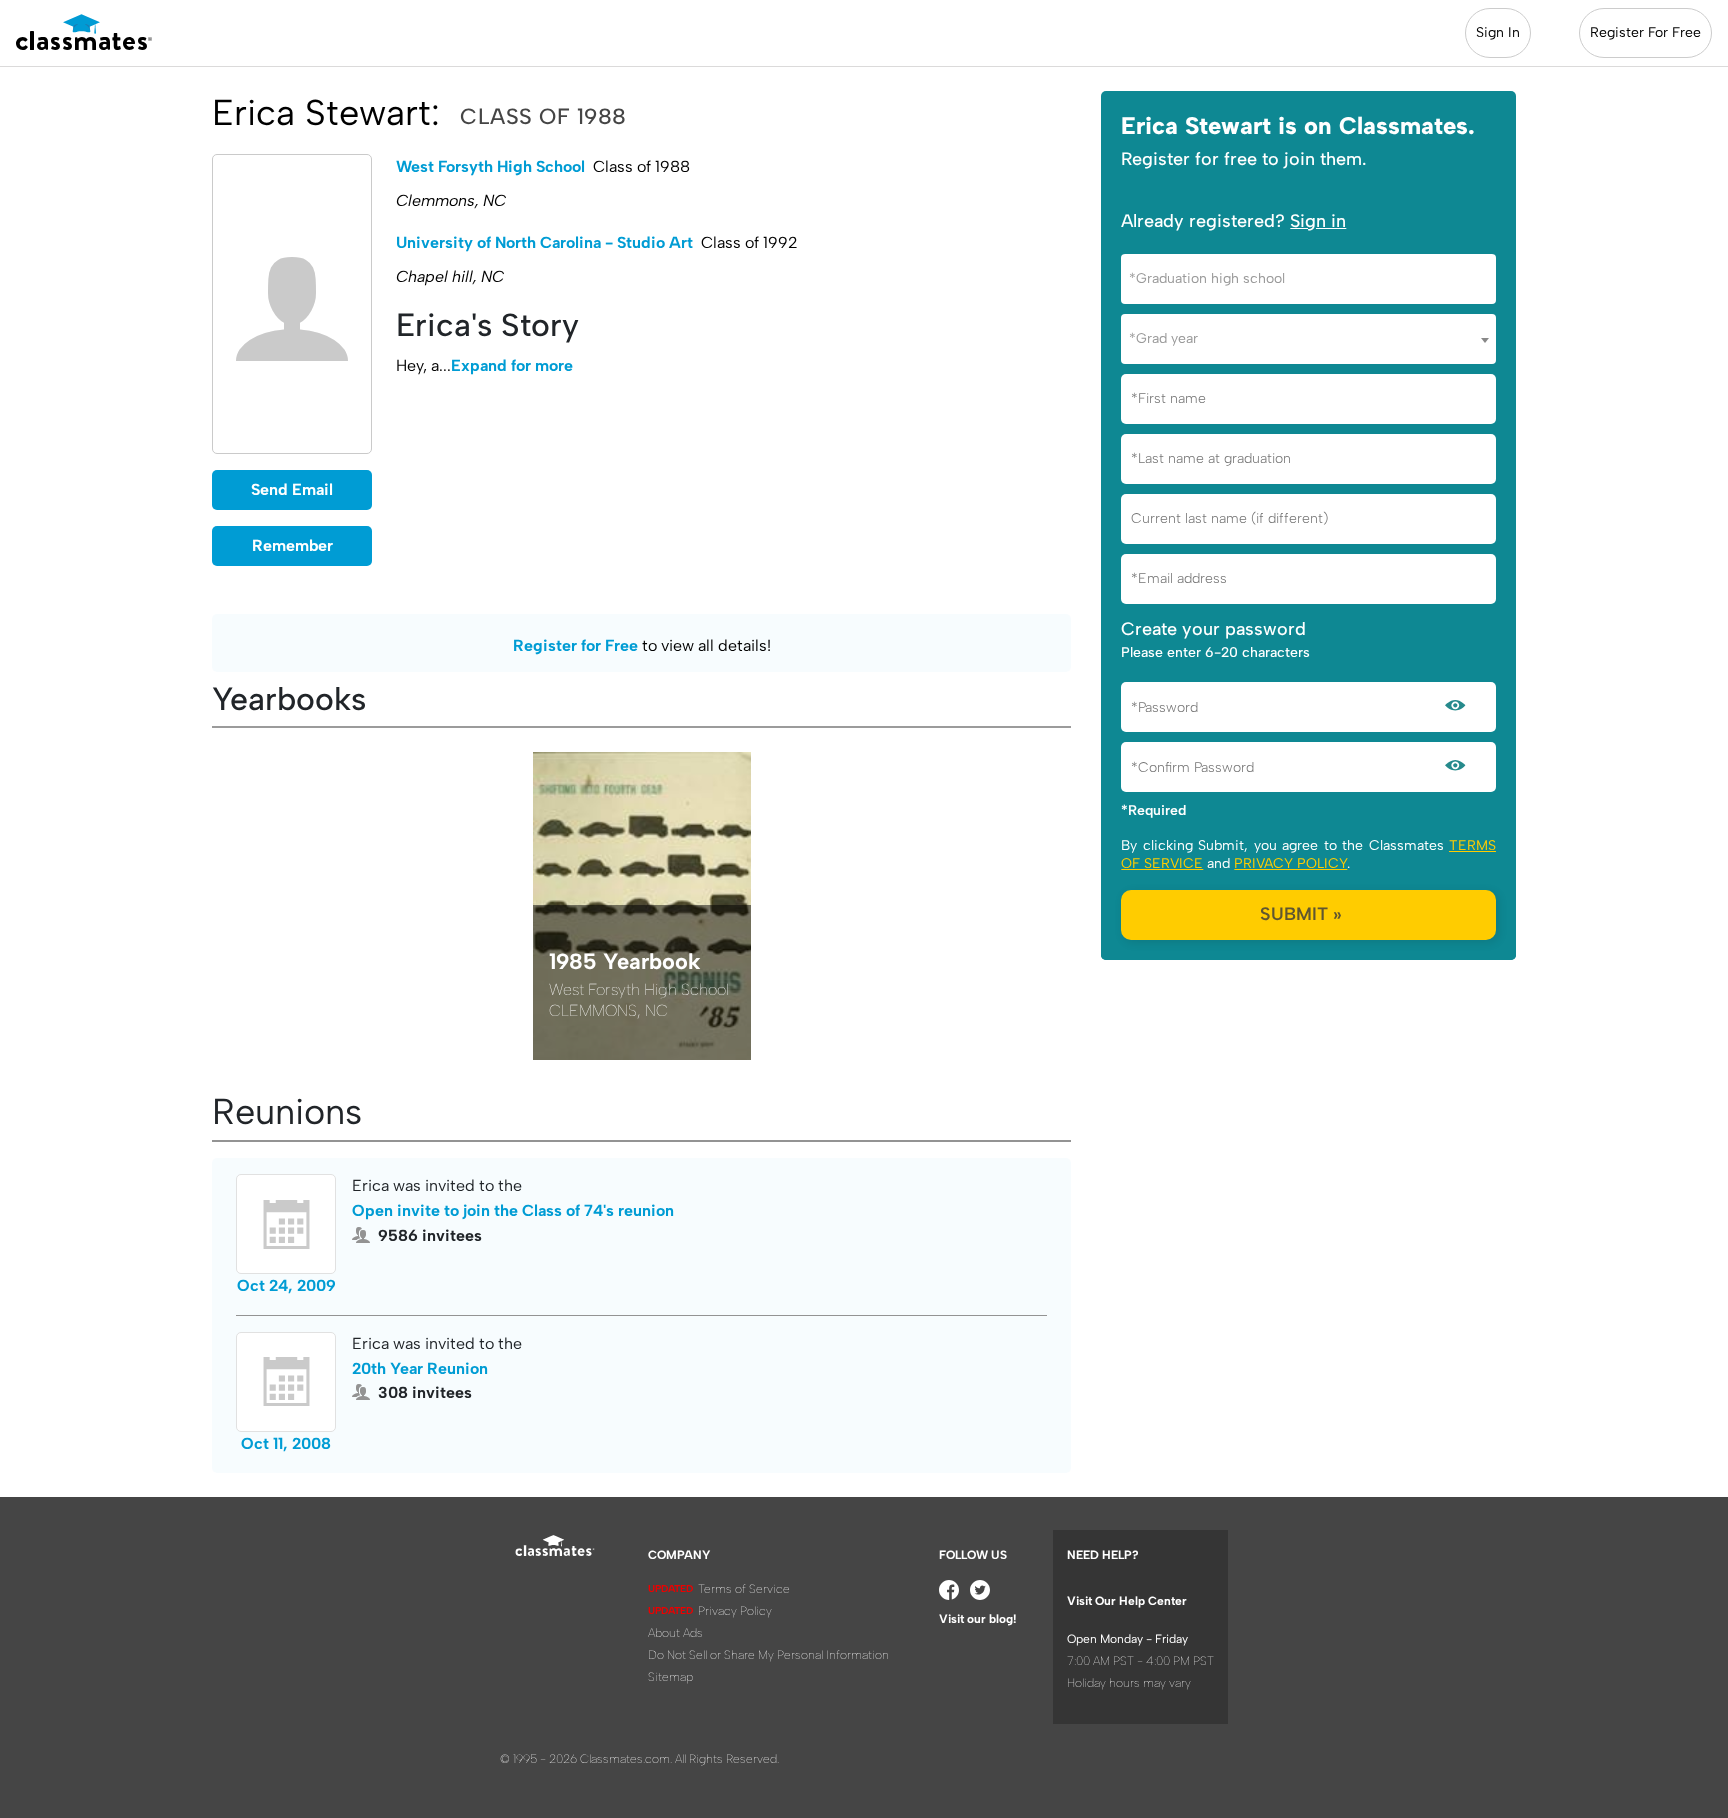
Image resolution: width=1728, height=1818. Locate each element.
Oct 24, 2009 (286, 1285)
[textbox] (1308, 278)
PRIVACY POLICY (1290, 863)
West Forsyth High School (490, 166)
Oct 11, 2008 (286, 1443)
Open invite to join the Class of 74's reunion (513, 1210)
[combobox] (1308, 279)
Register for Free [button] (575, 645)
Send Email (292, 489)
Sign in (1318, 221)
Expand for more (512, 365)
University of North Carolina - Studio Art (544, 242)
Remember (292, 545)
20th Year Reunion (420, 1368)
